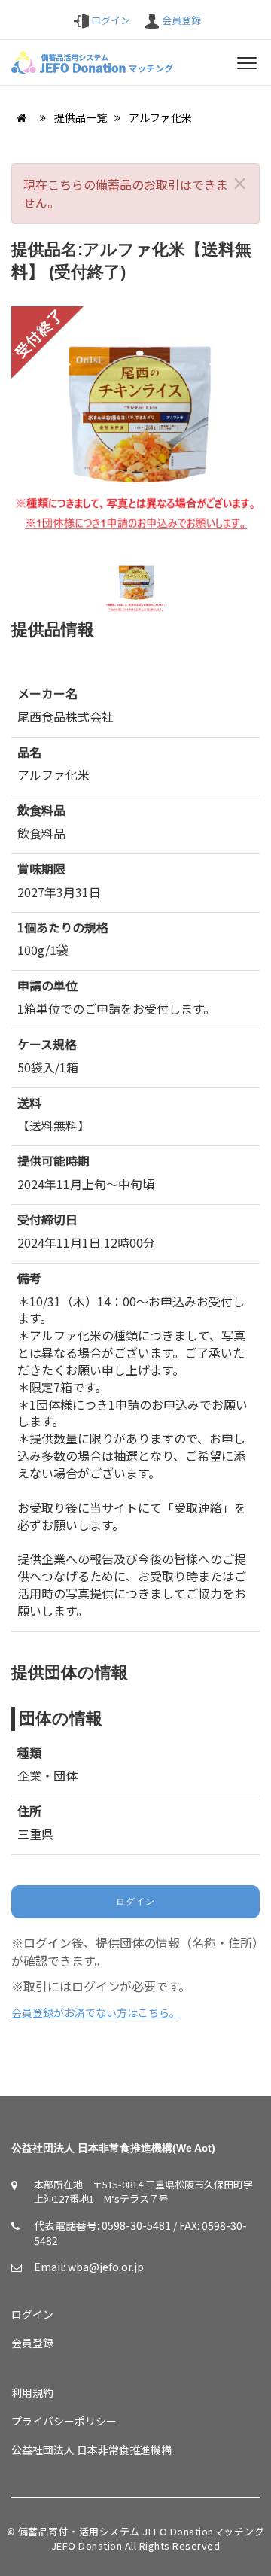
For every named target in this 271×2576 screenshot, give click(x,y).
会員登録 (180, 20)
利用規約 (32, 2392)
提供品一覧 (82, 117)
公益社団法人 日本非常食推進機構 (91, 2450)
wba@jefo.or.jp (106, 2267)
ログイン (110, 20)
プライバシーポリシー (64, 2421)
